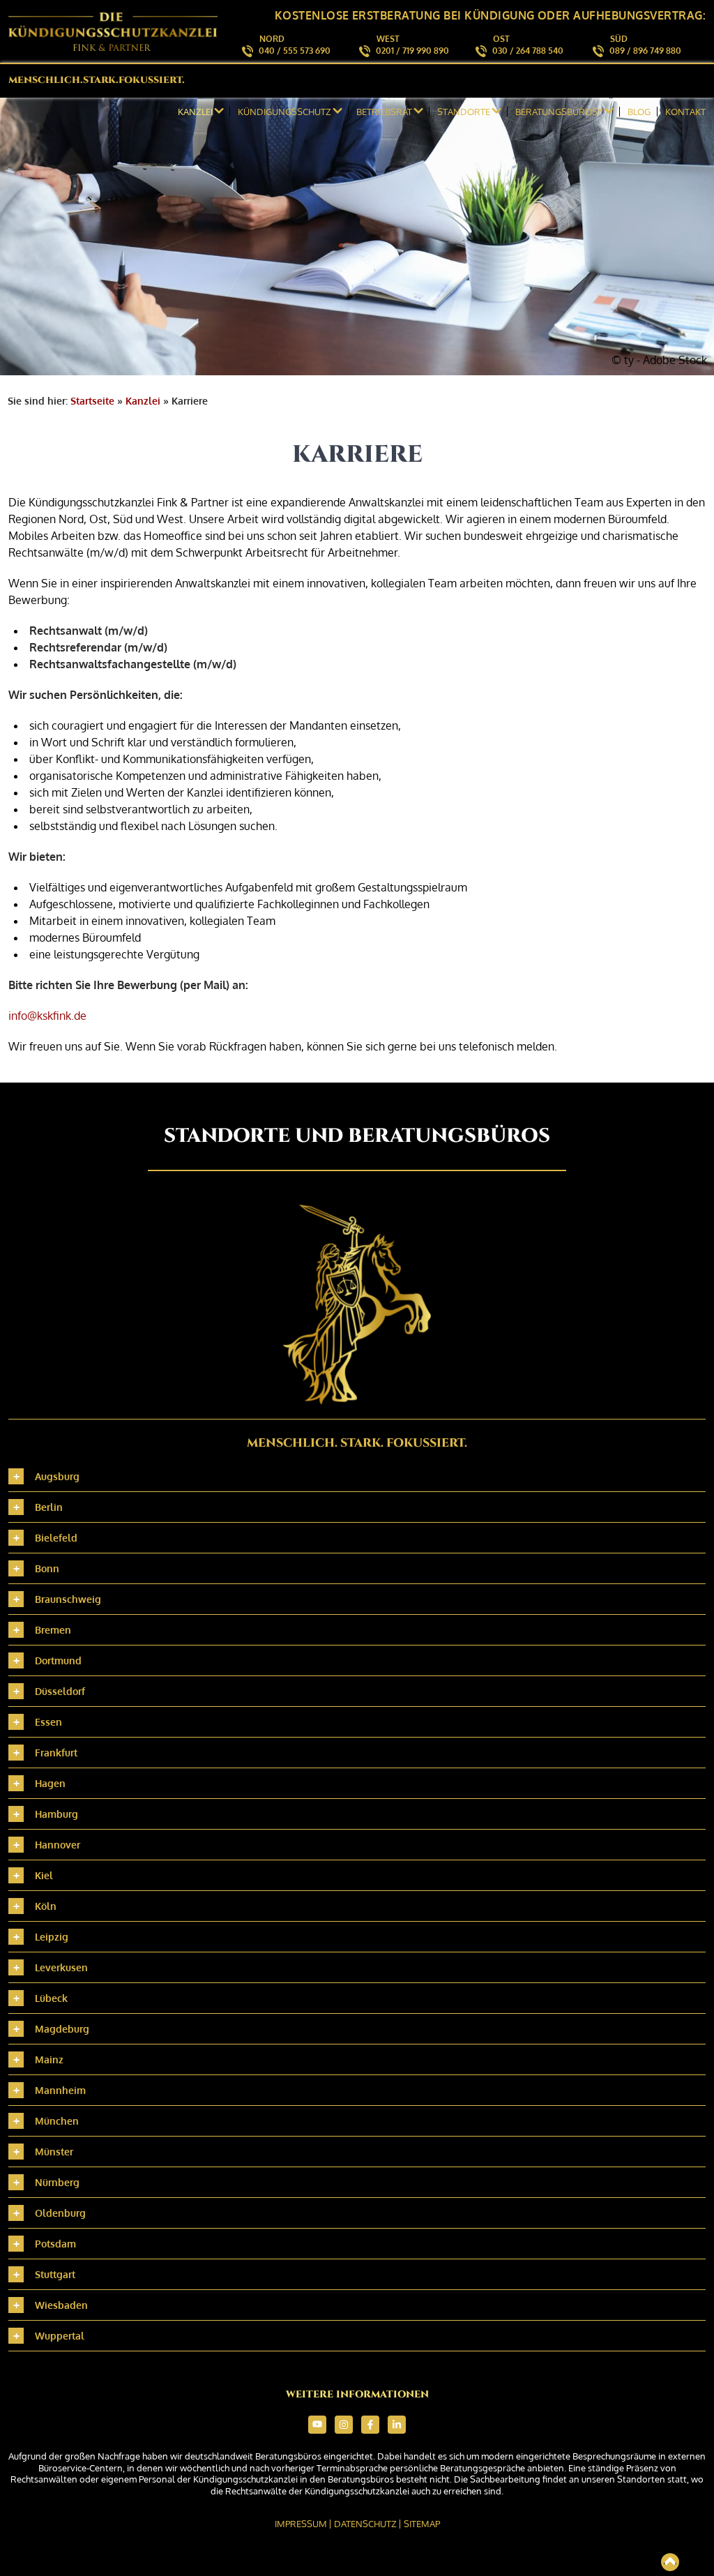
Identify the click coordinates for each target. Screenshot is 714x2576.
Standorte (464, 112)
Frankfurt (56, 1753)
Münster (54, 2152)
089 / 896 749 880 (645, 51)
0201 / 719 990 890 (412, 51)
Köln (46, 1906)
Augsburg (57, 1476)
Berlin (49, 1507)
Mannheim (60, 2090)
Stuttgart (55, 2274)
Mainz (49, 2059)
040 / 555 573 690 (295, 51)
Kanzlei (143, 401)
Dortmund (58, 1660)
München (57, 2121)
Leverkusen (61, 1967)
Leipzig (52, 1937)
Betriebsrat (384, 112)
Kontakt (685, 112)
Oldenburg (60, 2213)
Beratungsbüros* (559, 112)
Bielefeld (56, 1538)
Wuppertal (60, 2336)
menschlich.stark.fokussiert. (97, 80)
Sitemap (422, 2524)
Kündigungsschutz (284, 112)
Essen (48, 1722)
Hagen (50, 1783)
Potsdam (55, 2244)
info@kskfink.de (47, 1016)
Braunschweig (68, 1599)
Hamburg (56, 1814)
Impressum (301, 2524)
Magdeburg (62, 2029)
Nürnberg (57, 2182)
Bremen (53, 1630)
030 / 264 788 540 (528, 51)
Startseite (92, 401)
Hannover (58, 1845)
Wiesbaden (61, 2305)
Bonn (47, 1568)
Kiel (44, 1875)
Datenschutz (365, 2524)
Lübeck (51, 1998)
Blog (639, 112)
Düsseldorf (60, 1691)
